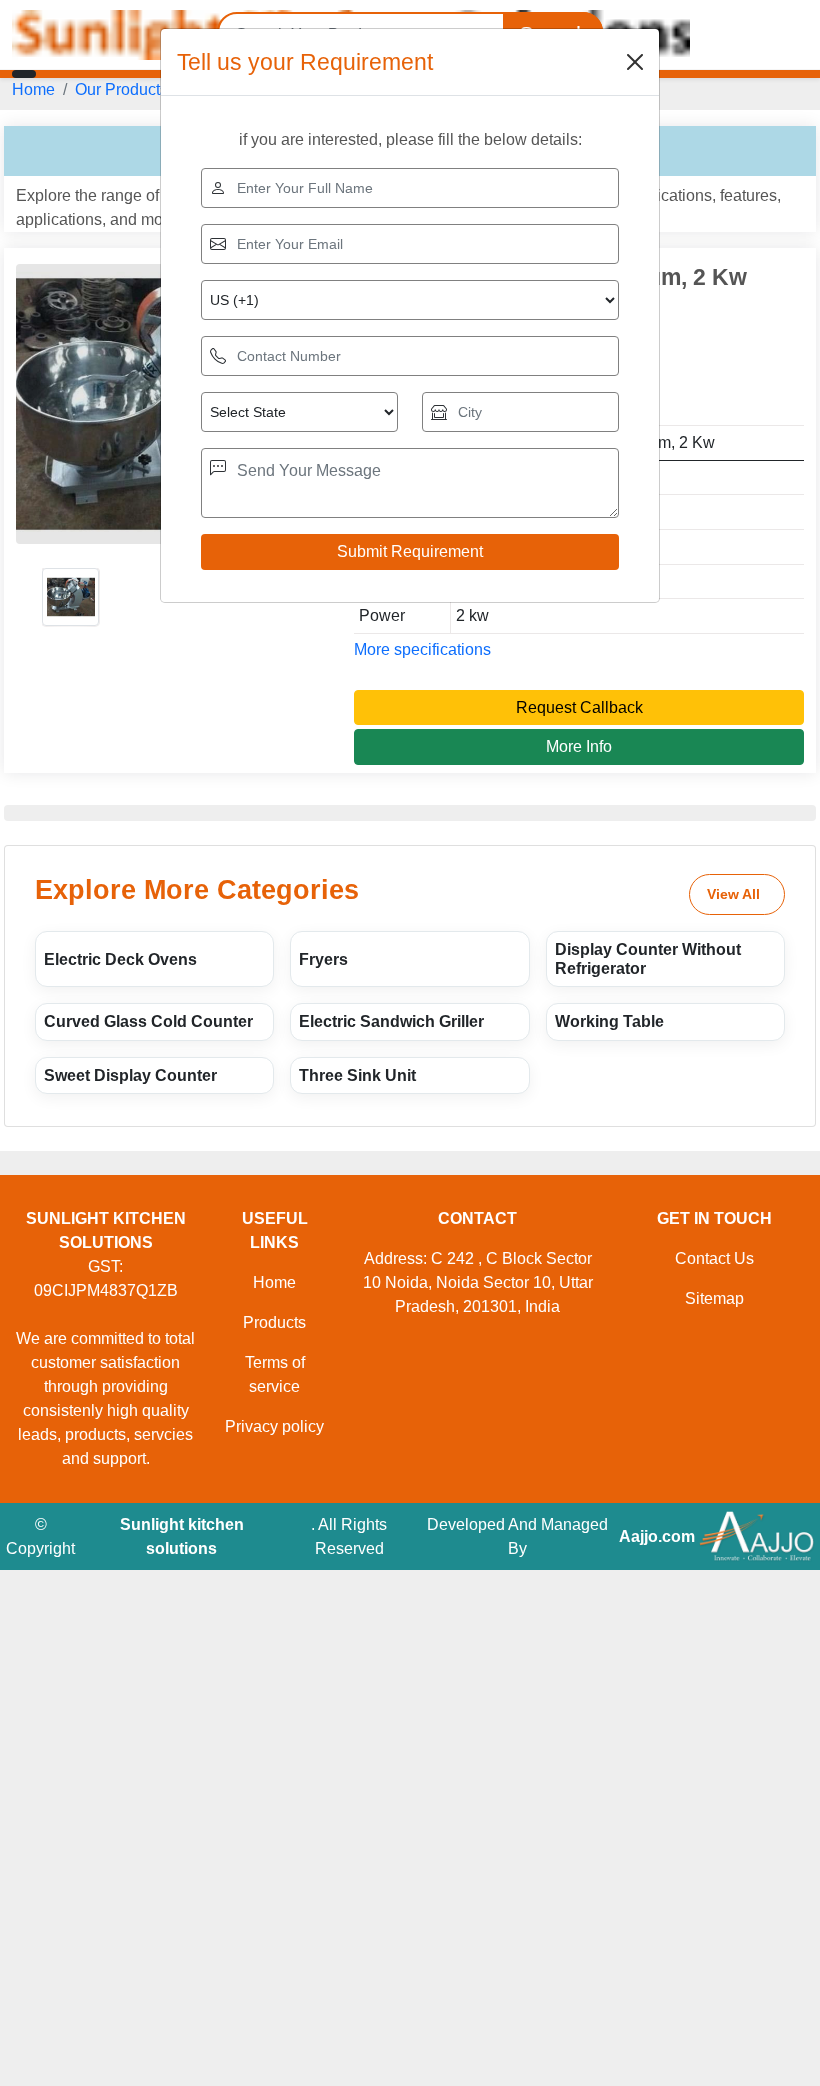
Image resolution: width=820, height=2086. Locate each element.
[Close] (635, 62)
